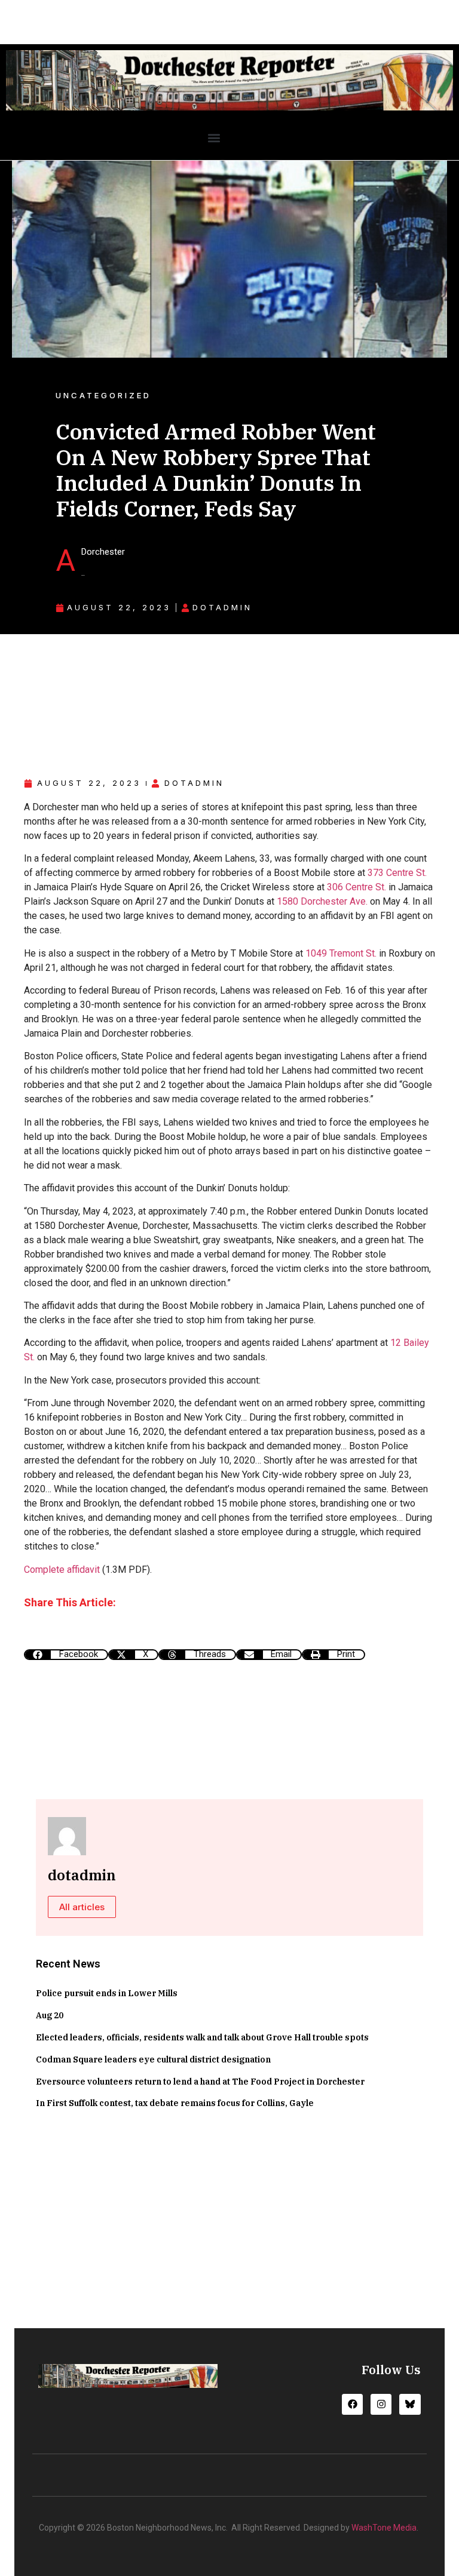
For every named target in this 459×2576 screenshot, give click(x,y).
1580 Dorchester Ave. (322, 901)
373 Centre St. (397, 873)
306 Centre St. (357, 887)
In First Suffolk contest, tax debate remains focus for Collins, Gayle (175, 2103)
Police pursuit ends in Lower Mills (107, 1993)
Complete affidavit (62, 1570)
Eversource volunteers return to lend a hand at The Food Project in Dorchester (200, 2082)
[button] (214, 138)
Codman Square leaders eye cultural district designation (153, 2059)
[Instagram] (381, 2404)
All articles (82, 1907)
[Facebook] (352, 2404)
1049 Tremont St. (341, 953)
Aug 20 (50, 2015)
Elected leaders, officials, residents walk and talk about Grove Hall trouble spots (202, 2037)
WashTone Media (384, 2528)
